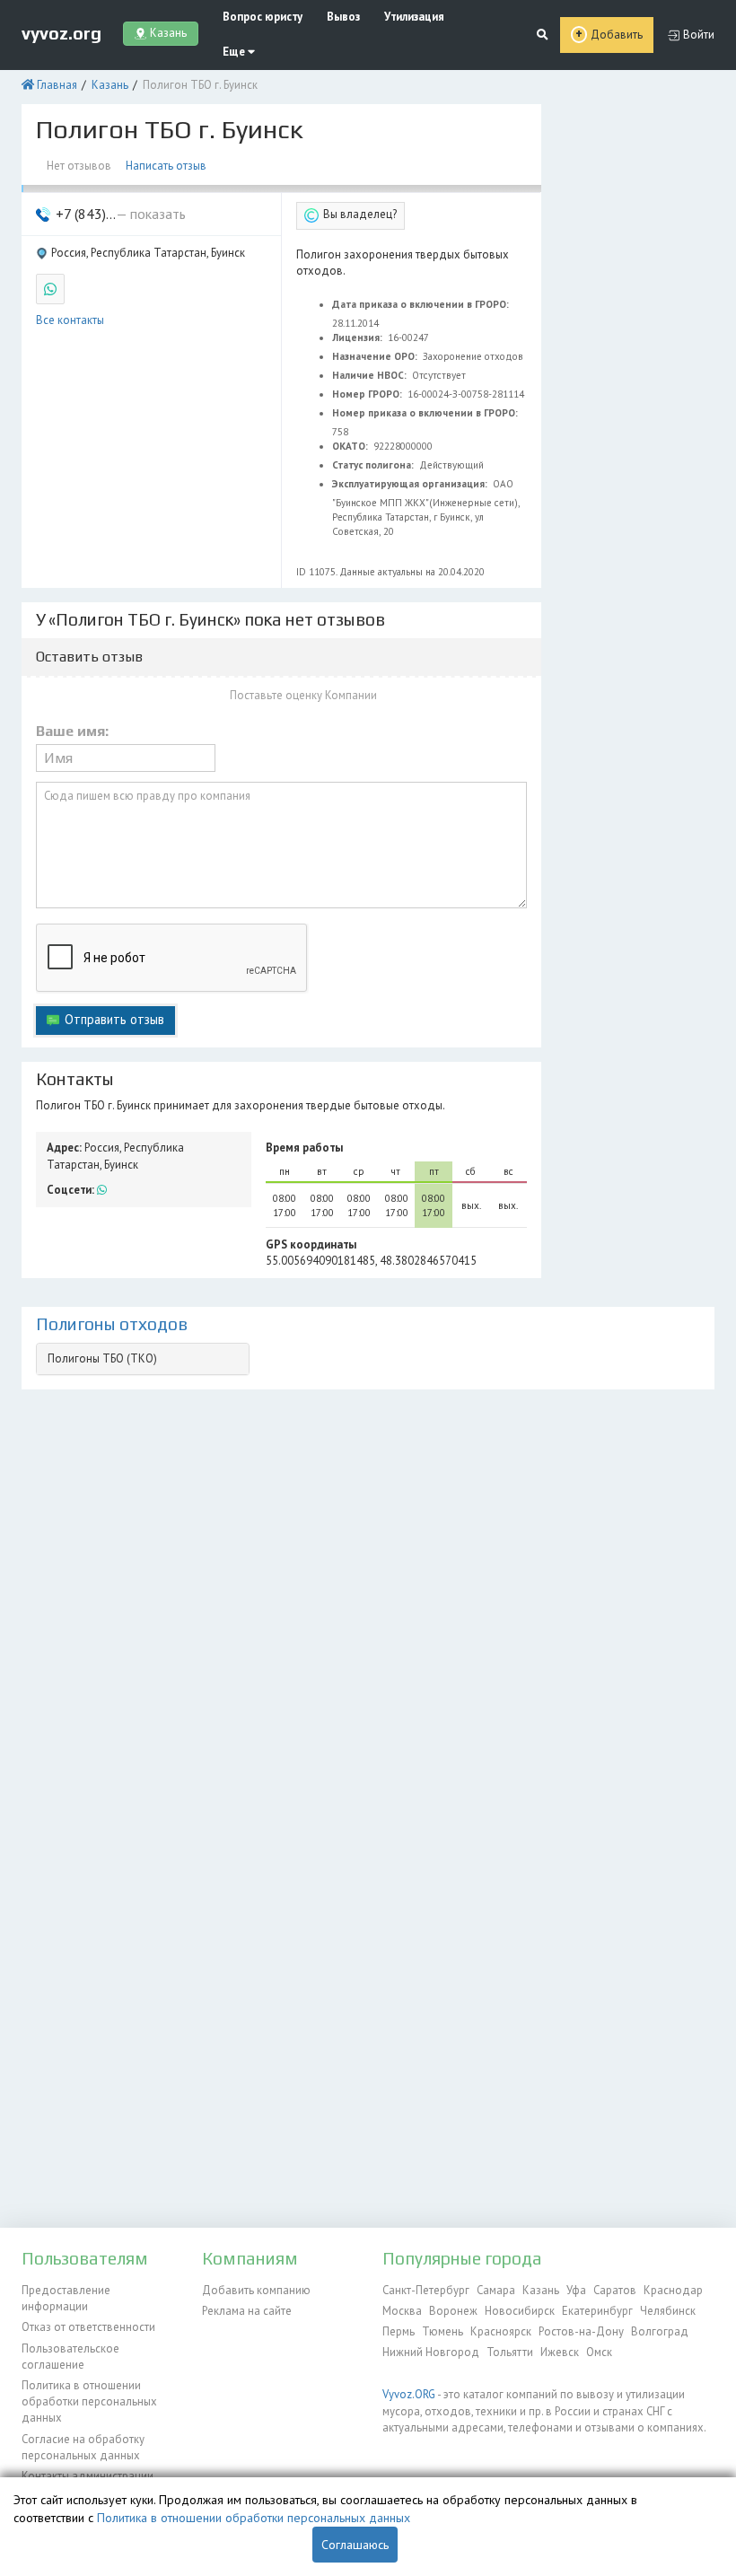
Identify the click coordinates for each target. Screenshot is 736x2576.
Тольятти (510, 2352)
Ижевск (560, 2352)
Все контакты (70, 320)
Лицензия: (359, 337)
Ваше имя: (72, 732)
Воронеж (453, 2311)
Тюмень (442, 2331)
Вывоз (343, 17)
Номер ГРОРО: (368, 394)
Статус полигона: (374, 465)
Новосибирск (520, 2311)
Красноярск (501, 2331)
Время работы (304, 1148)
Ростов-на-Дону (581, 2331)
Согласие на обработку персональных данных (83, 2447)
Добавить (617, 35)
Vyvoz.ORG (409, 2394)
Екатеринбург (597, 2311)
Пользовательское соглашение (70, 2357)
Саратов (615, 2290)
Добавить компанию (256, 2290)
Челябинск (668, 2311)
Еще (235, 52)
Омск (599, 2352)
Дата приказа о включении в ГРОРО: (422, 304)
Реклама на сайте (247, 2311)
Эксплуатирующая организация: (411, 484)
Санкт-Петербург (426, 2290)
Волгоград (660, 2331)
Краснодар (673, 2290)
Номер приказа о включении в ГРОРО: (426, 413)
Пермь (399, 2331)
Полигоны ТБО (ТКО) (102, 1358)
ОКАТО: (351, 446)
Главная (57, 85)
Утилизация (414, 17)
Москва (402, 2311)
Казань (110, 85)
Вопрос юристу (263, 17)
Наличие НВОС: (371, 375)
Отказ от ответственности (88, 2327)
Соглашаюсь (355, 2545)
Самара (496, 2290)
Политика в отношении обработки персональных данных (89, 2402)
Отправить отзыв (114, 1019)
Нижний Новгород (431, 2352)
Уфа (576, 2290)
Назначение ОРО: (376, 356)
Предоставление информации (66, 2298)
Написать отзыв (166, 166)
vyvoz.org (61, 33)
